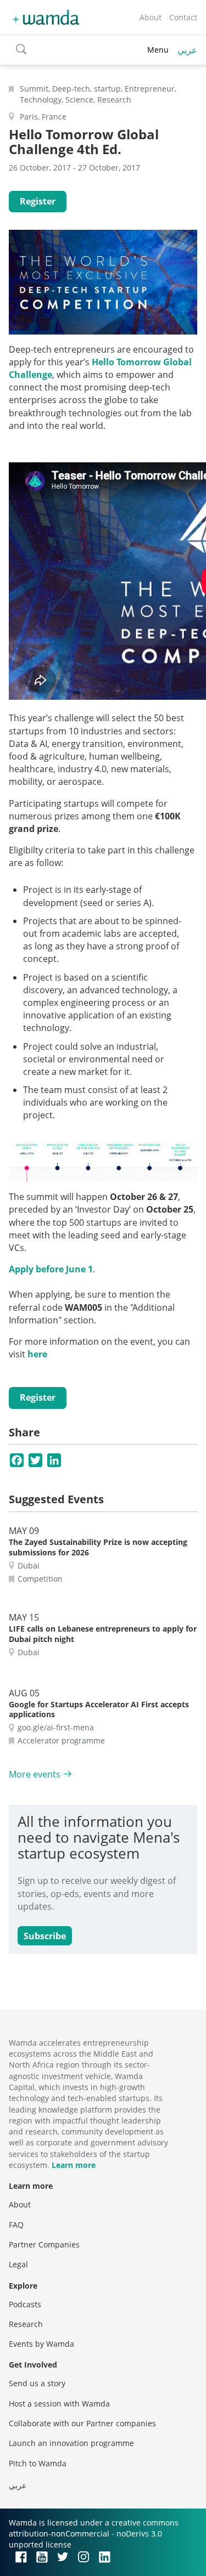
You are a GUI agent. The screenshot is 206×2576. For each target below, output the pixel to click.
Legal (18, 2264)
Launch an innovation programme (71, 2443)
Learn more (74, 2165)
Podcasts (25, 2304)
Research (26, 2324)
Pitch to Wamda (38, 2463)
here (37, 1354)
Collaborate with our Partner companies (82, 2423)
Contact (183, 17)
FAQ (16, 2225)
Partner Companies (44, 2244)
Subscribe (45, 1936)
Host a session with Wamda (59, 2404)
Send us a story (37, 2383)
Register (38, 201)
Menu (158, 50)
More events (35, 1774)
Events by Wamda (41, 2344)
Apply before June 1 (51, 1269)
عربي (187, 50)
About (151, 17)
